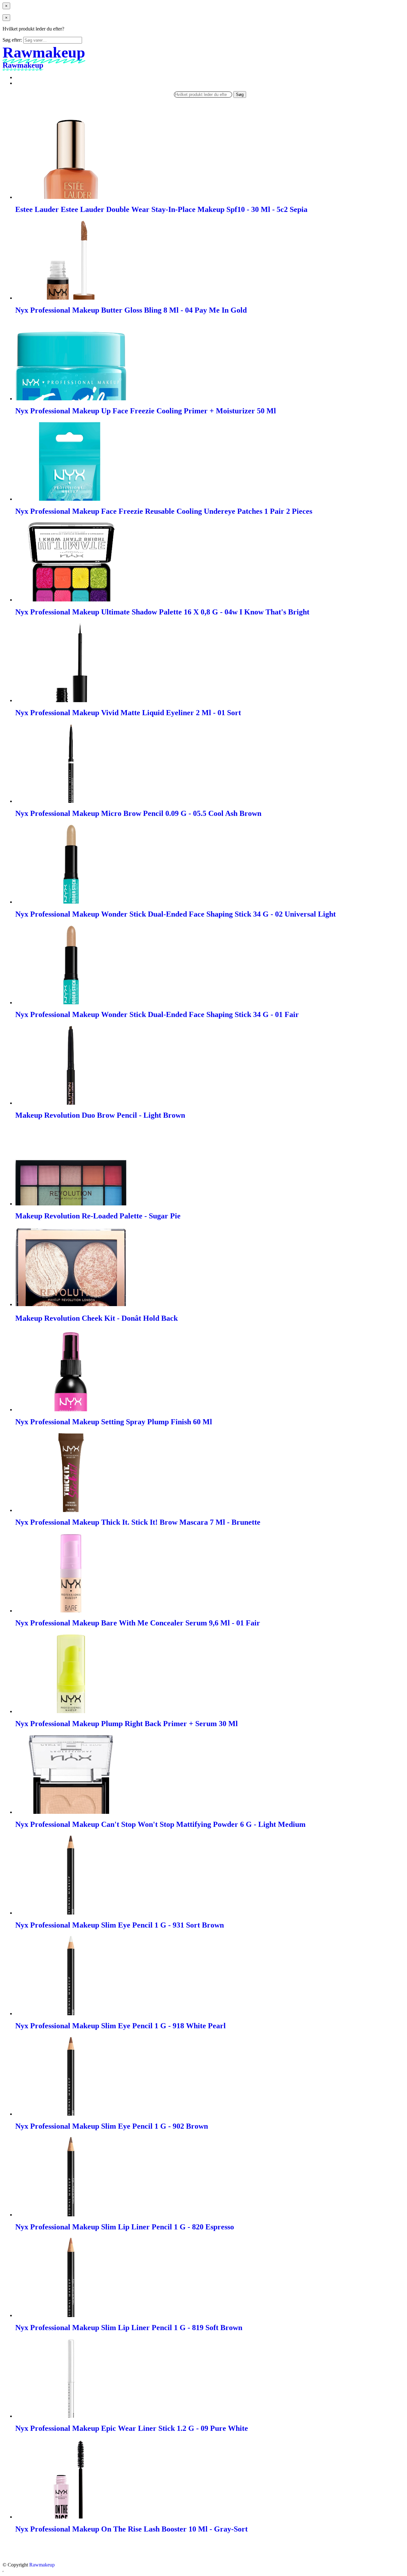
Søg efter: (12, 40)
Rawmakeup (42, 2565)
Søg (240, 95)
